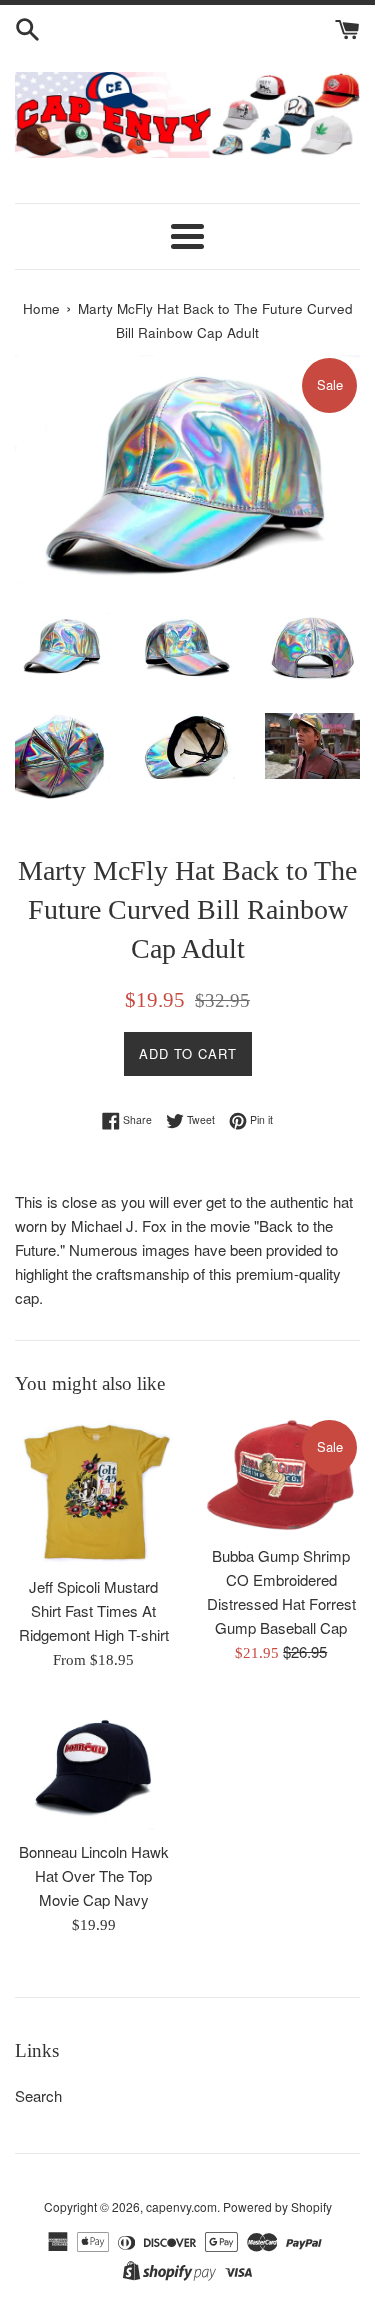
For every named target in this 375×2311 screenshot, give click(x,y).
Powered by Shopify (277, 2206)
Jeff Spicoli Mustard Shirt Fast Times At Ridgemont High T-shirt (94, 1610)
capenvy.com (181, 2206)
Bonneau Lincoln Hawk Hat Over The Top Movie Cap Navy (94, 1875)
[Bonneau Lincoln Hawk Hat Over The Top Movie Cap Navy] (94, 1766)
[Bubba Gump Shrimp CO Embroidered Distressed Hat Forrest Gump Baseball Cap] (282, 1475)
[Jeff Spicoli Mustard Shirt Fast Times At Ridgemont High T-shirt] (94, 1491)
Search (38, 2095)
